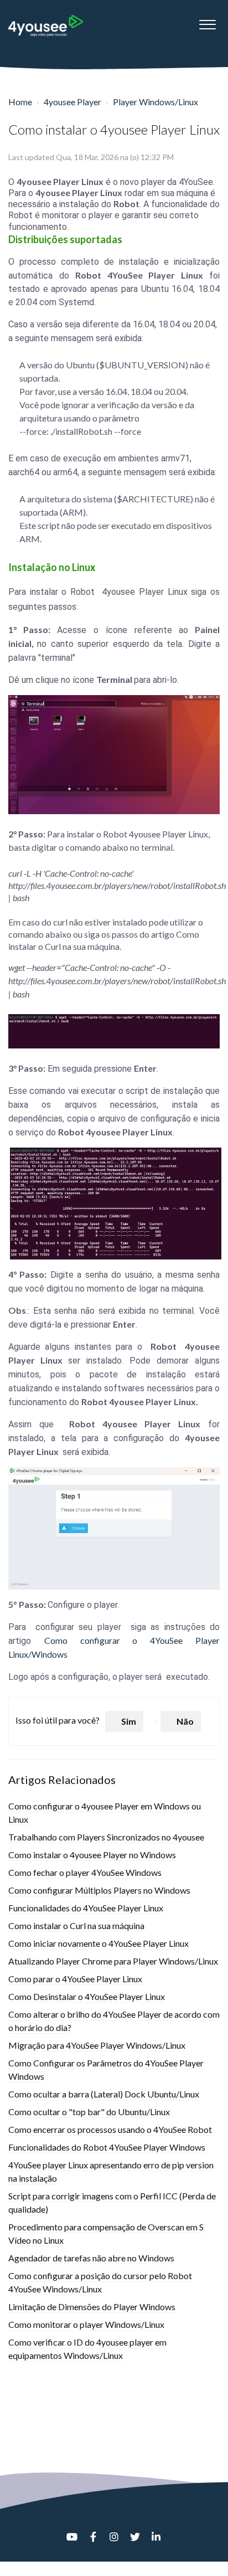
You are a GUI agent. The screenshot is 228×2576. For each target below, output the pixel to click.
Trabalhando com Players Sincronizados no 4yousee (106, 1837)
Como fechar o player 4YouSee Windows (85, 1872)
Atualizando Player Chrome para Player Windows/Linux (113, 1961)
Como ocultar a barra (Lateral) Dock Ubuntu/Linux (104, 2094)
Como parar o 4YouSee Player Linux (75, 1979)
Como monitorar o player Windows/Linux (86, 2324)
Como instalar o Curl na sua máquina (76, 1925)
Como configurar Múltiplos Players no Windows (99, 1890)
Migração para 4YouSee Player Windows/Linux (97, 2045)
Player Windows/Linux (156, 102)
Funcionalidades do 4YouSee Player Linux (86, 1908)
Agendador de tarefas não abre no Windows (91, 2258)
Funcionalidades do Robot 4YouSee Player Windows (107, 2147)
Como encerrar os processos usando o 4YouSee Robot (110, 2129)
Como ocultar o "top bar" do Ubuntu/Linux (89, 2112)
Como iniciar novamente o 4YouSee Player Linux (99, 1943)
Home (20, 102)
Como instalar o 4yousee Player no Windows (92, 1855)
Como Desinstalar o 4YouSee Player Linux (87, 1996)
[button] (207, 22)
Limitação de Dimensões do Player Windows (92, 2307)
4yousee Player (72, 102)
